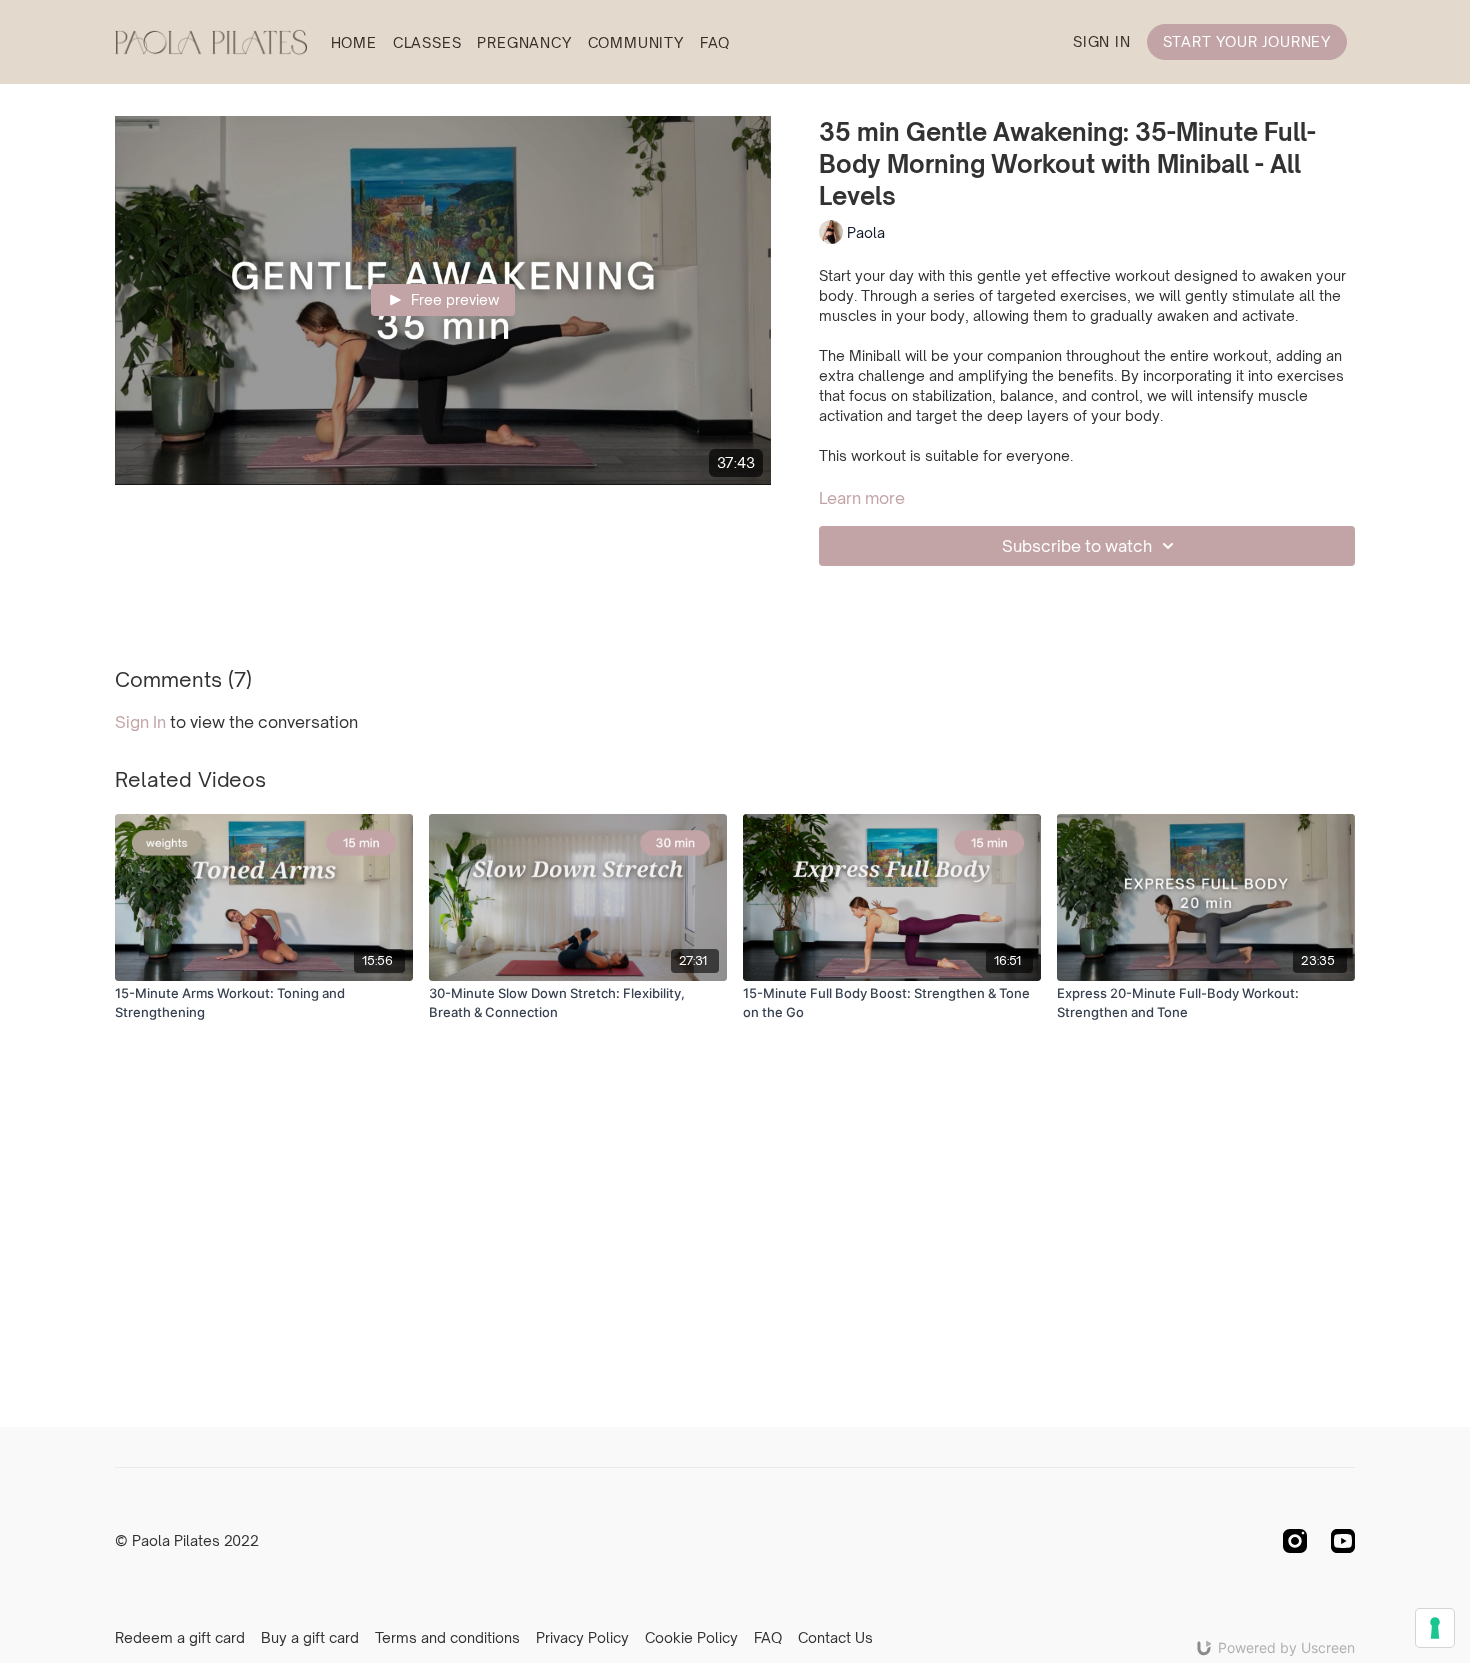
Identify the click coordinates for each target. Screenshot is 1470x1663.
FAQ (715, 42)
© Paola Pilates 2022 (187, 1541)
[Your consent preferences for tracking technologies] (1435, 1628)
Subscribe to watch (1077, 546)
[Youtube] (1343, 1541)
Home (354, 42)
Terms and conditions (447, 1637)
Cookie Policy (691, 1637)
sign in (140, 722)
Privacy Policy (582, 1637)
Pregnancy (524, 42)
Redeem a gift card (180, 1637)
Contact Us (835, 1637)
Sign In (1102, 41)
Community (636, 42)
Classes (427, 42)
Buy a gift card (310, 1637)
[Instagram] (1295, 1541)
